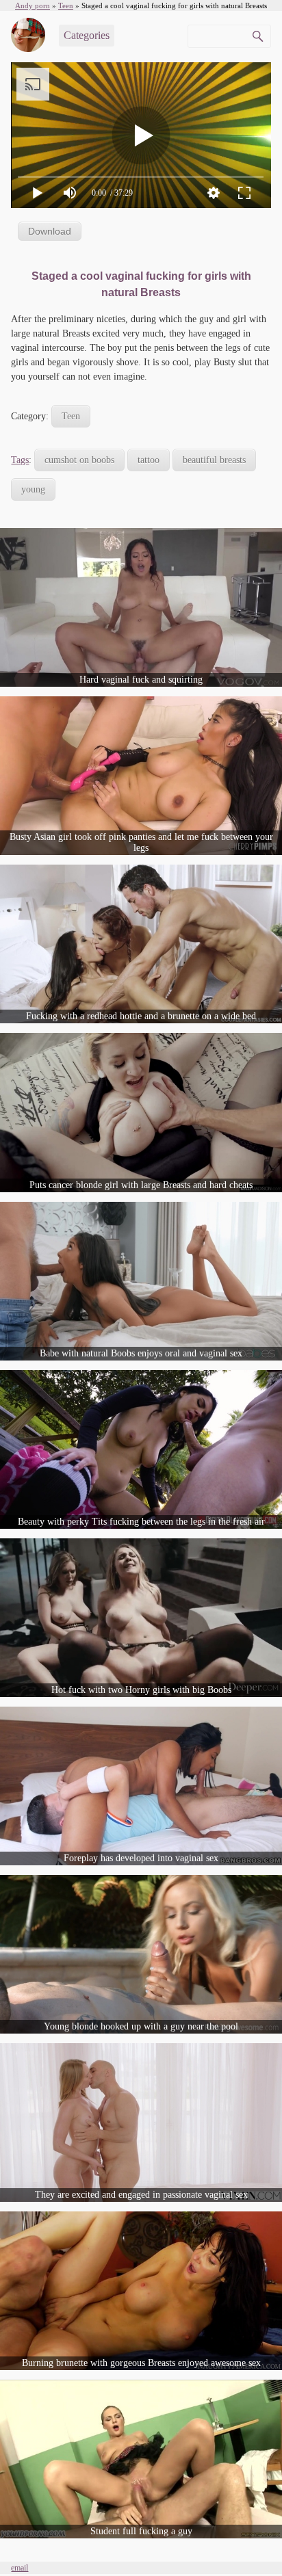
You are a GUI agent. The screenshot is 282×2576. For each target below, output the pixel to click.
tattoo (149, 460)
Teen (71, 416)
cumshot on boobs (79, 460)
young (33, 489)
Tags (20, 460)
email (20, 2568)
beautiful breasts (214, 460)
